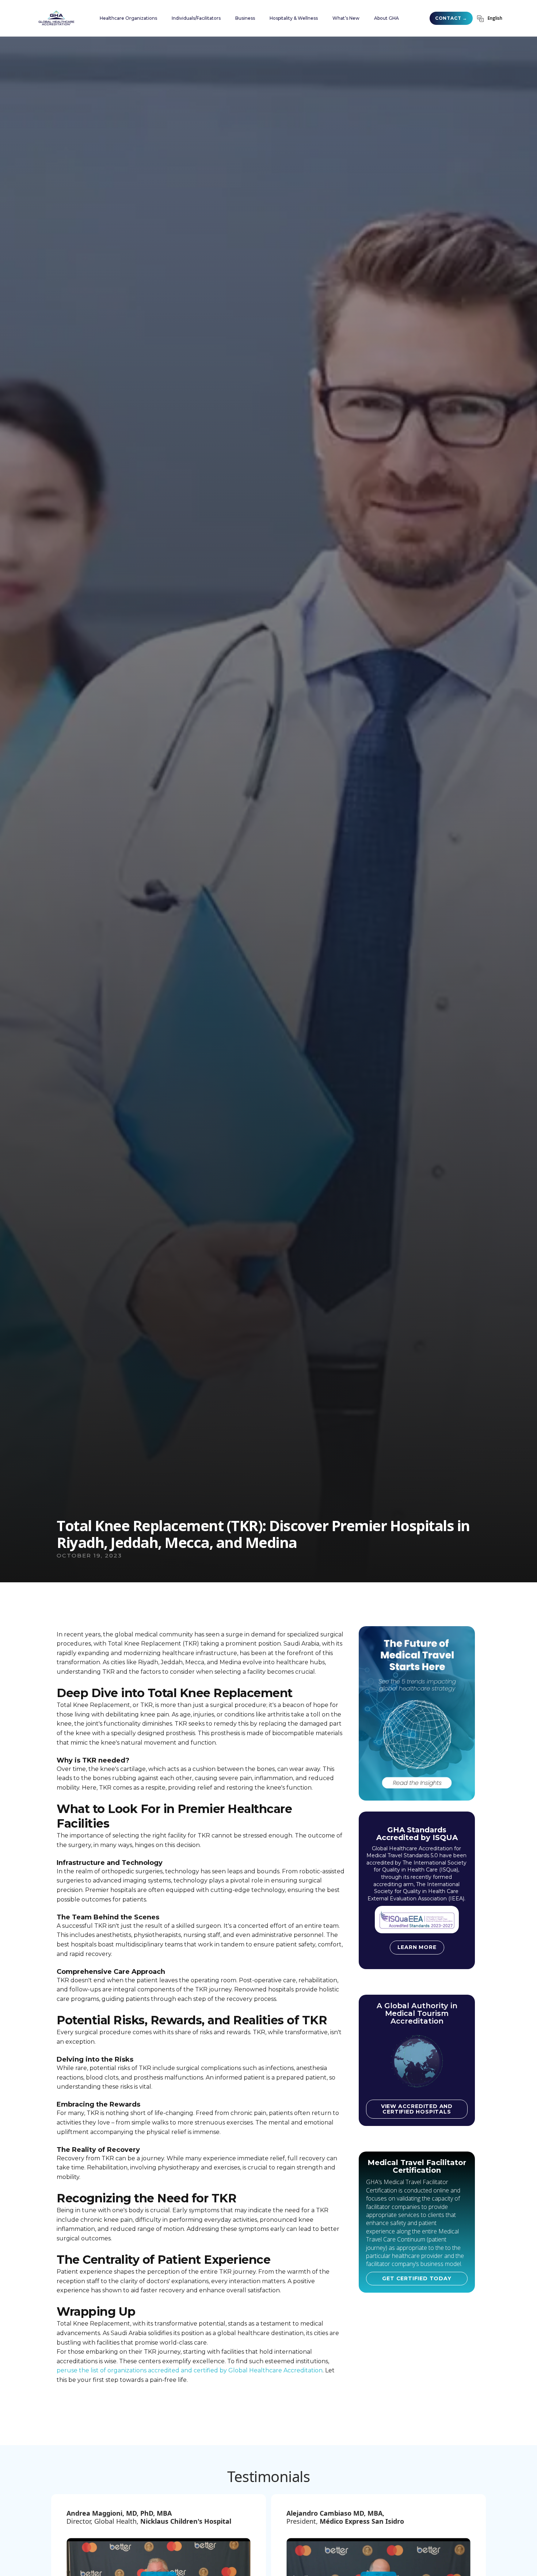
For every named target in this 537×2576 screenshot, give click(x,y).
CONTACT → (451, 18)
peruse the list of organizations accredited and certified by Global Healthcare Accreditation (190, 2370)
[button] (128, 18)
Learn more (417, 1947)
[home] (56, 18)
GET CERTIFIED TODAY (417, 2278)
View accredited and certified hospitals (417, 2109)
